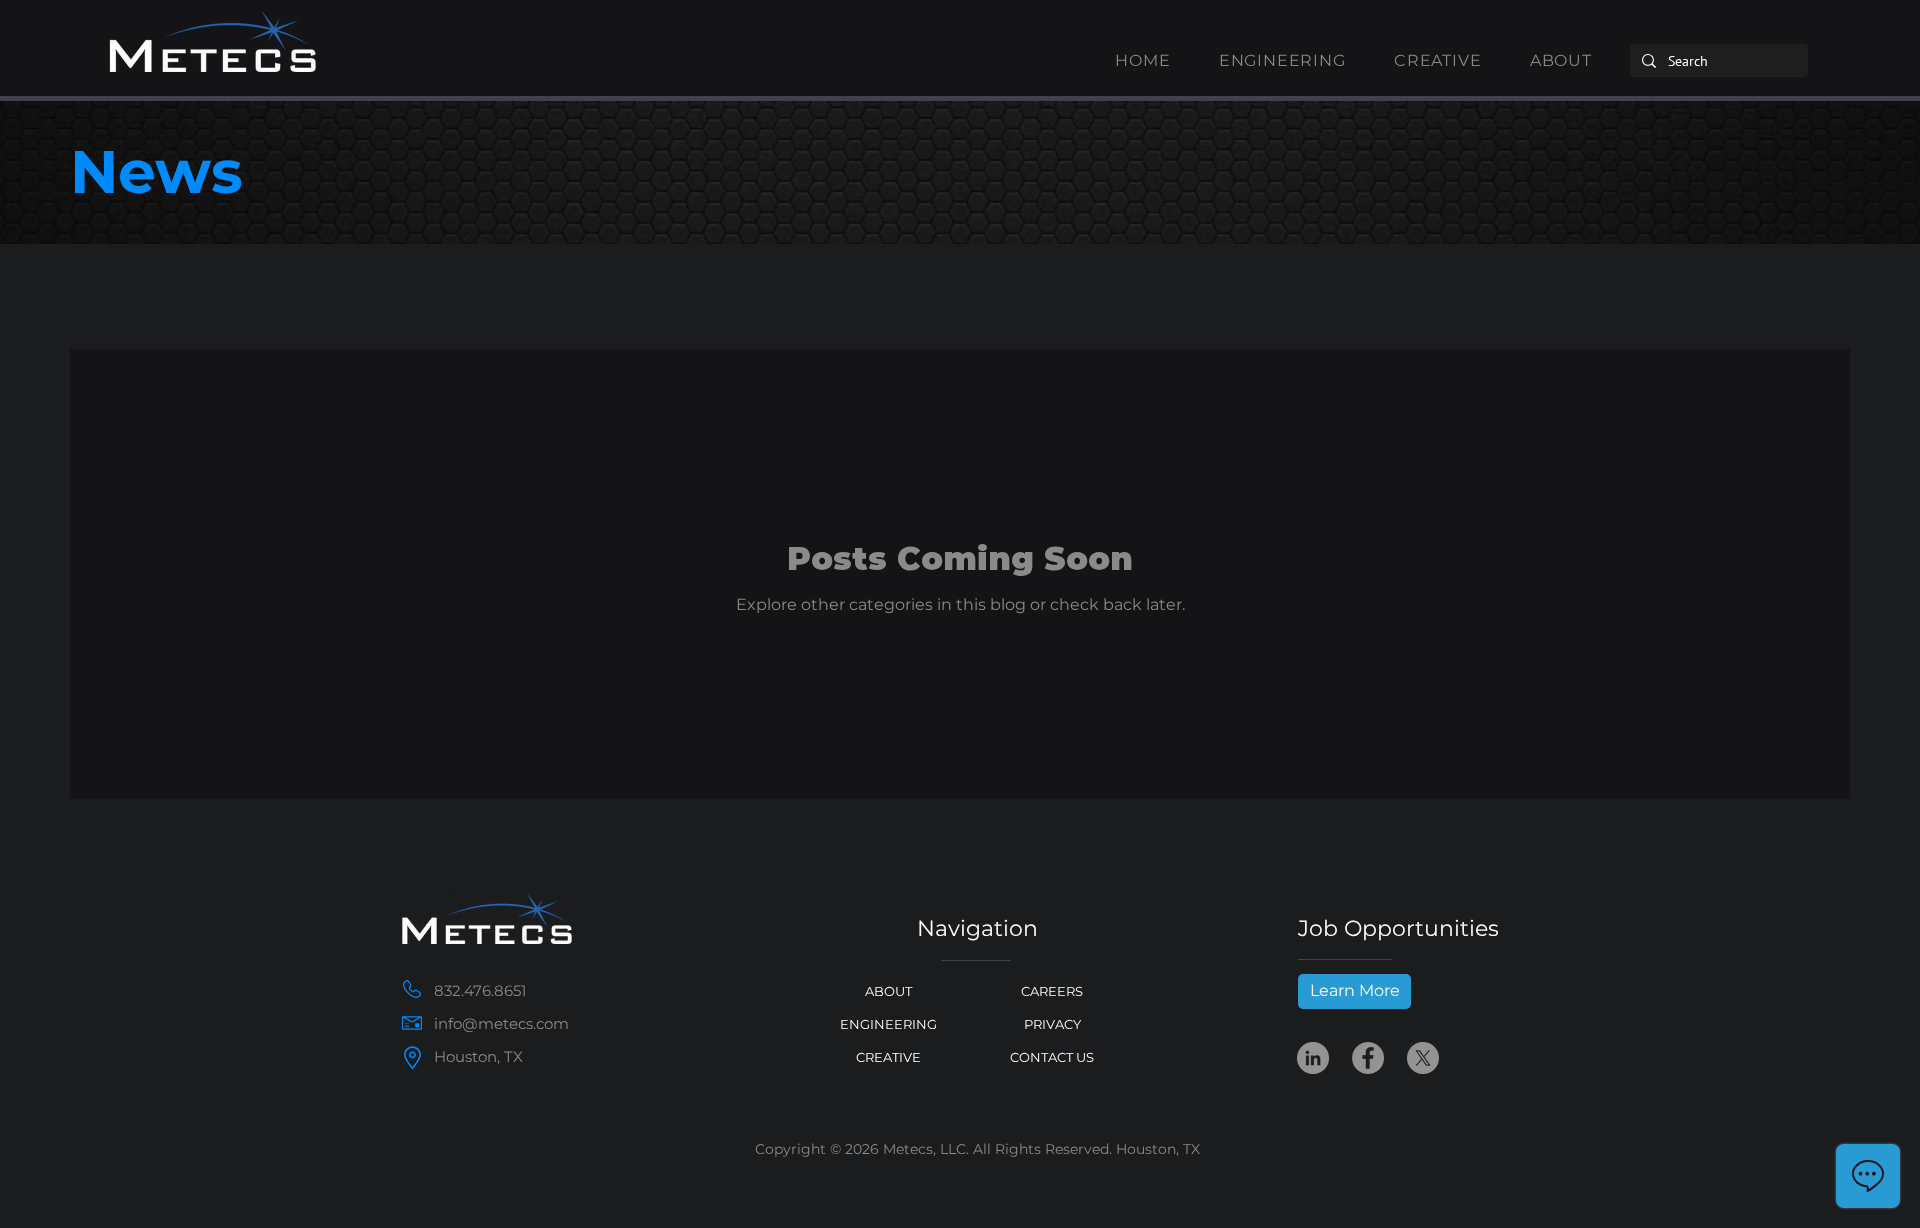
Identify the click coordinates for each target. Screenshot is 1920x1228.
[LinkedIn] (1313, 1058)
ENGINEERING (888, 1024)
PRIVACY (1052, 1024)
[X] (1423, 1058)
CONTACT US (1052, 1057)
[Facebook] (1368, 1058)
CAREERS (1052, 991)
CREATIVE (888, 1057)
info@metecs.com (501, 1023)
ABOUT (888, 991)
